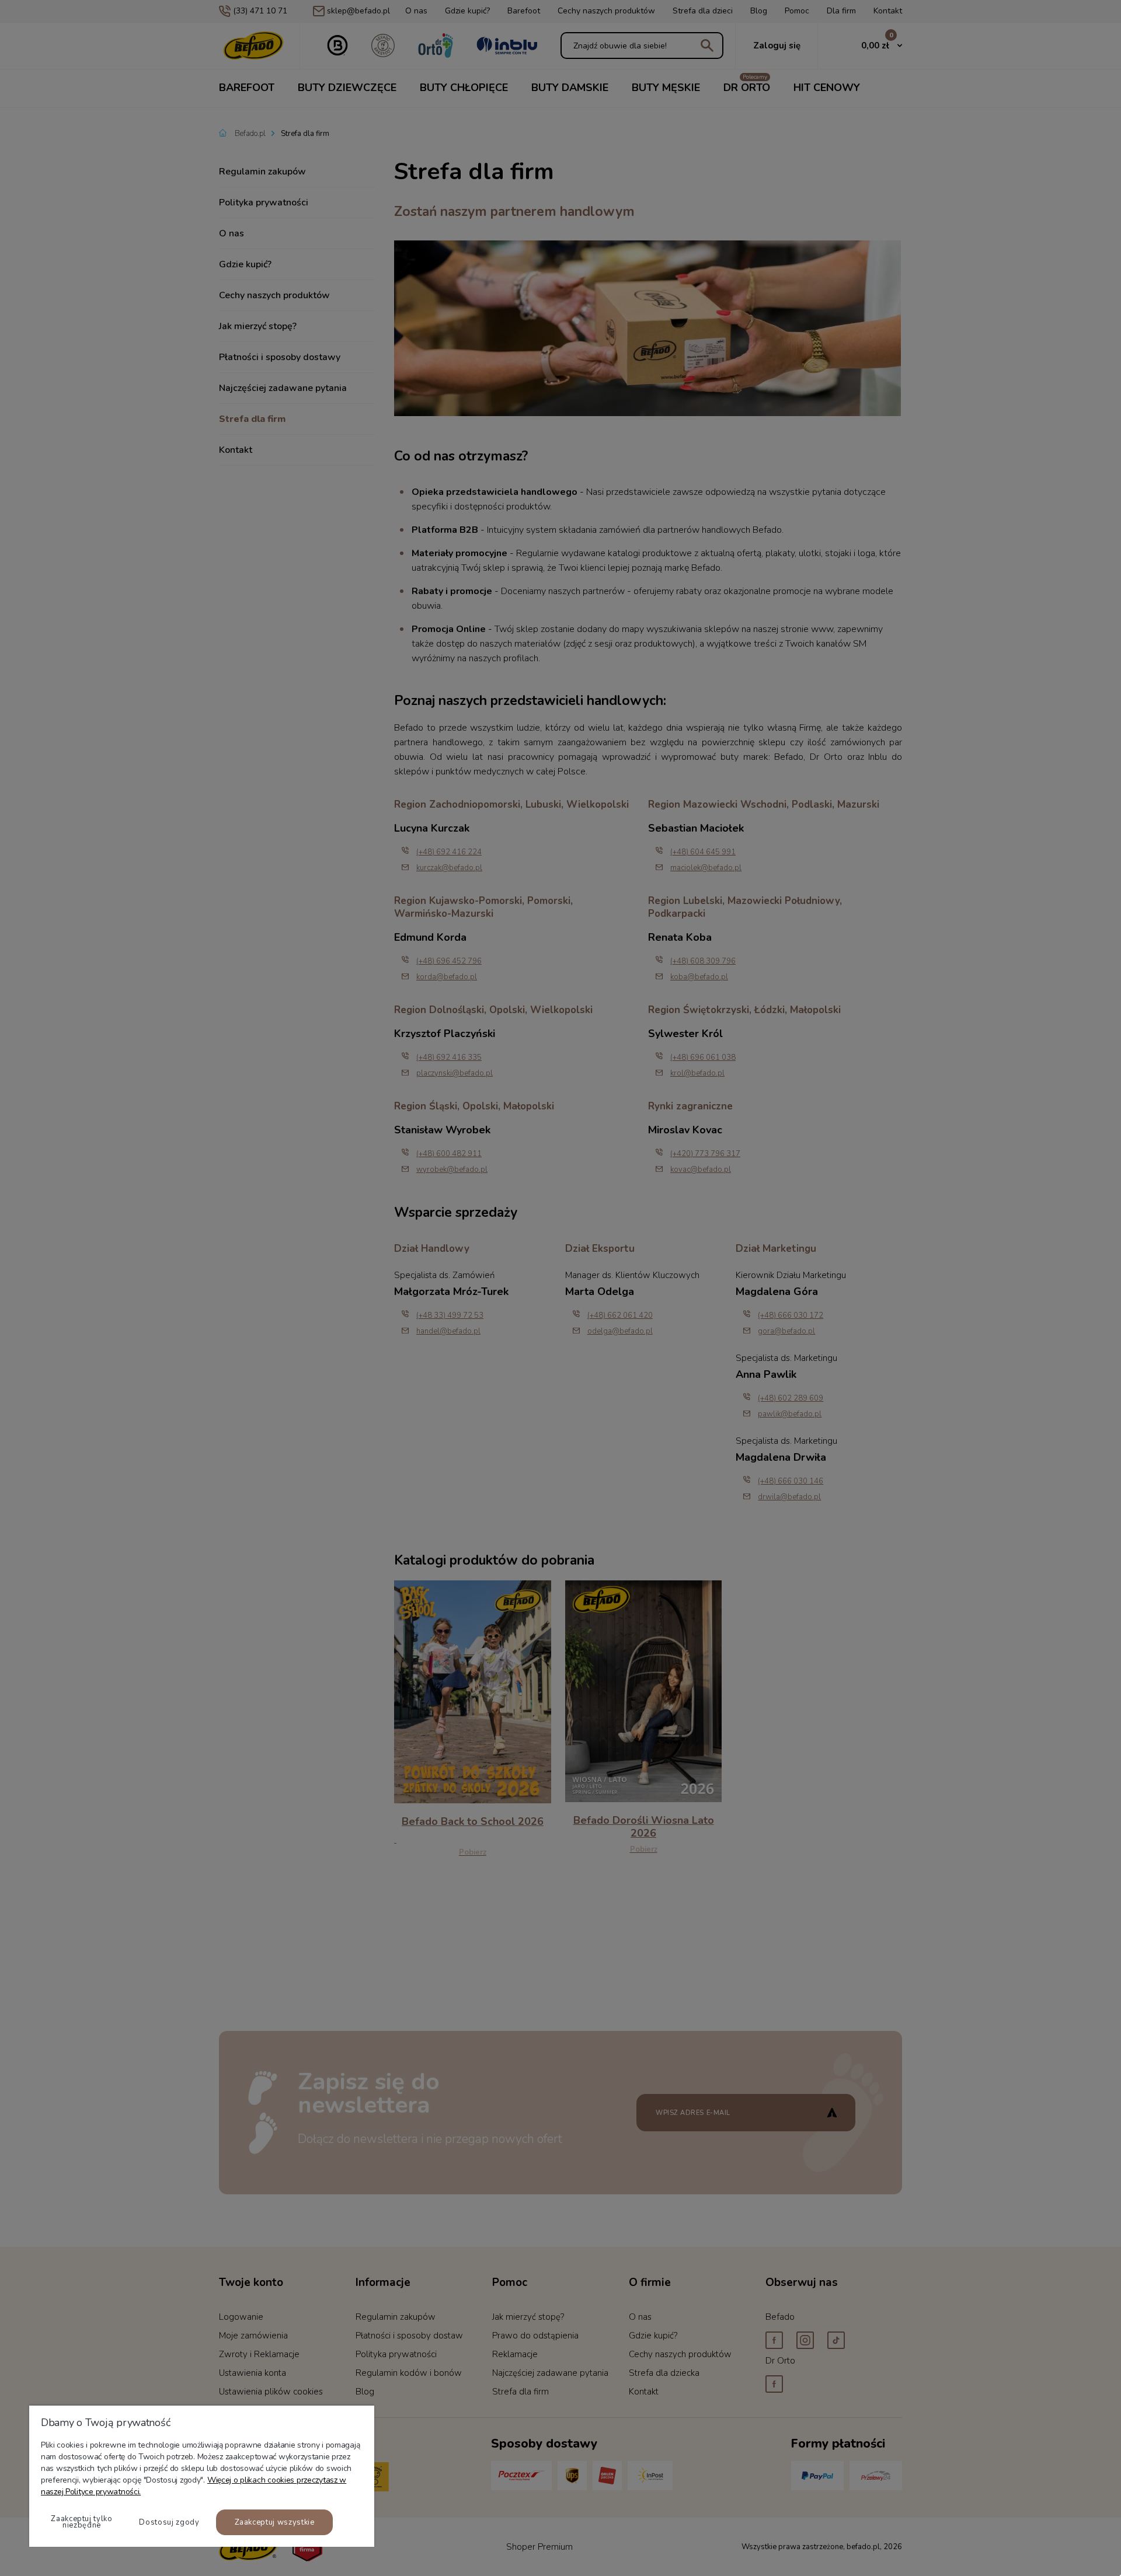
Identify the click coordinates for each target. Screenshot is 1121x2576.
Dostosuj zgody (169, 2522)
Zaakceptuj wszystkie (275, 2522)
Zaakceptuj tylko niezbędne (81, 2522)
